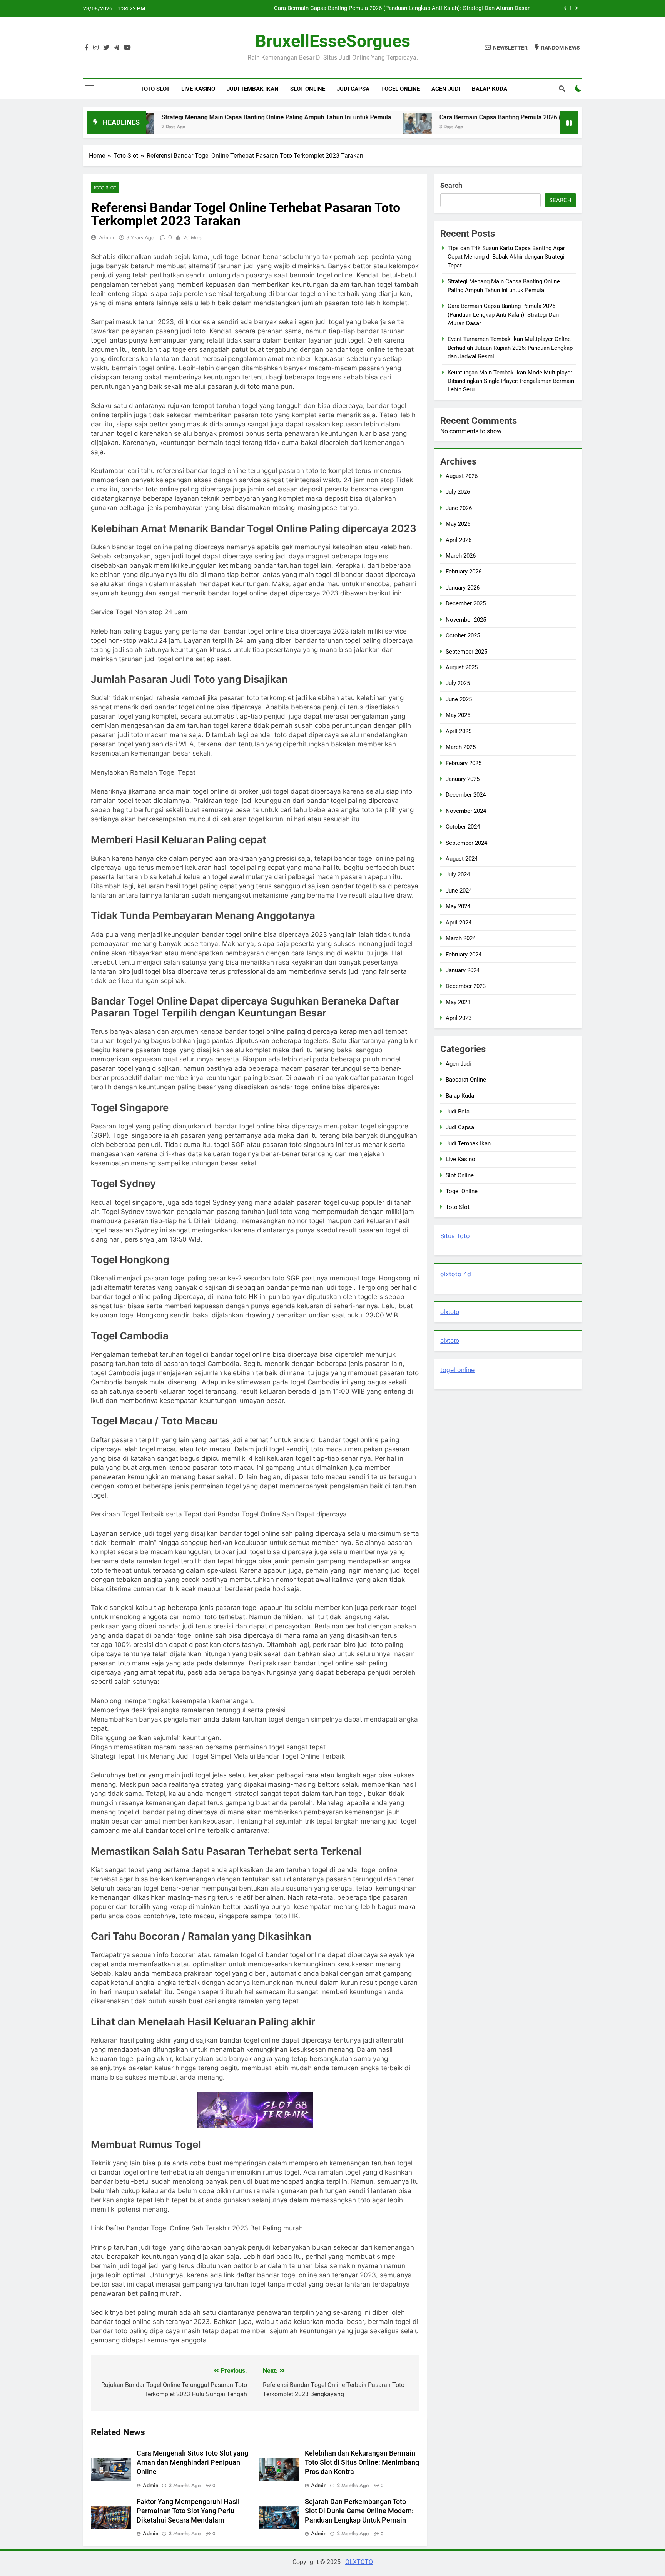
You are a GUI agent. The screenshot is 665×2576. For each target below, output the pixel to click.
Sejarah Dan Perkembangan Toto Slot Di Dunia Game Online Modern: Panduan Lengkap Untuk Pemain (359, 2511)
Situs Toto (455, 1236)
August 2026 (462, 476)
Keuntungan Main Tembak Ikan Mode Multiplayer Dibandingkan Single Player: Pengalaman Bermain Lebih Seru (511, 381)
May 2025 (458, 715)
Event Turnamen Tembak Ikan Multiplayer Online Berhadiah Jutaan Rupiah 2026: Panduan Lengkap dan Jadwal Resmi (389, 16)
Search (451, 185)
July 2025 (458, 683)
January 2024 (463, 970)
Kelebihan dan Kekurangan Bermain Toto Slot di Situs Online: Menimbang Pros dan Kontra (362, 2462)
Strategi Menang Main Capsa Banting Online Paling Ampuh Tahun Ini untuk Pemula (188, 117)
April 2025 (459, 731)
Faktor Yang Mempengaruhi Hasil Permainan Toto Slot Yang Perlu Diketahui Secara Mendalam (188, 2511)
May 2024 (458, 906)
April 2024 (459, 923)
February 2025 (464, 763)
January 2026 (463, 588)
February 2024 (464, 955)
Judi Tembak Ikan (253, 89)
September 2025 (466, 652)
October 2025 (463, 635)
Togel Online (400, 89)
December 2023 (466, 986)
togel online (457, 1370)
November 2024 (466, 811)
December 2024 (466, 795)
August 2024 (462, 859)
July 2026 (458, 492)
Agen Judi (446, 89)
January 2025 (463, 779)
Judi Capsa (353, 89)
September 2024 (466, 843)
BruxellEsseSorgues (333, 41)
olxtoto (450, 1312)
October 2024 (463, 827)
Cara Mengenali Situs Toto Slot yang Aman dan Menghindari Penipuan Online (192, 2462)
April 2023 (459, 1018)
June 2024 (459, 891)
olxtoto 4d (456, 1274)
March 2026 (461, 556)
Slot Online (308, 89)
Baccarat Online (466, 1080)
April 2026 (459, 540)
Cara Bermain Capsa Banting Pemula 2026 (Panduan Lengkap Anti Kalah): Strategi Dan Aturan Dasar (491, 117)
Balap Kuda (490, 89)
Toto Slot (155, 89)
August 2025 (462, 667)
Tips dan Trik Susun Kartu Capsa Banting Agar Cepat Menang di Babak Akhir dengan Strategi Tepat (506, 257)
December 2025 (466, 603)
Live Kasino (198, 89)
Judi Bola (458, 1112)
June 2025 (459, 699)
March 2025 (461, 747)
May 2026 (458, 524)
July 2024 (458, 874)
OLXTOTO (359, 2562)
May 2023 (458, 1002)
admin (106, 237)
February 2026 (464, 572)
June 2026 (459, 508)
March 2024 (461, 938)
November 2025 (466, 620)
